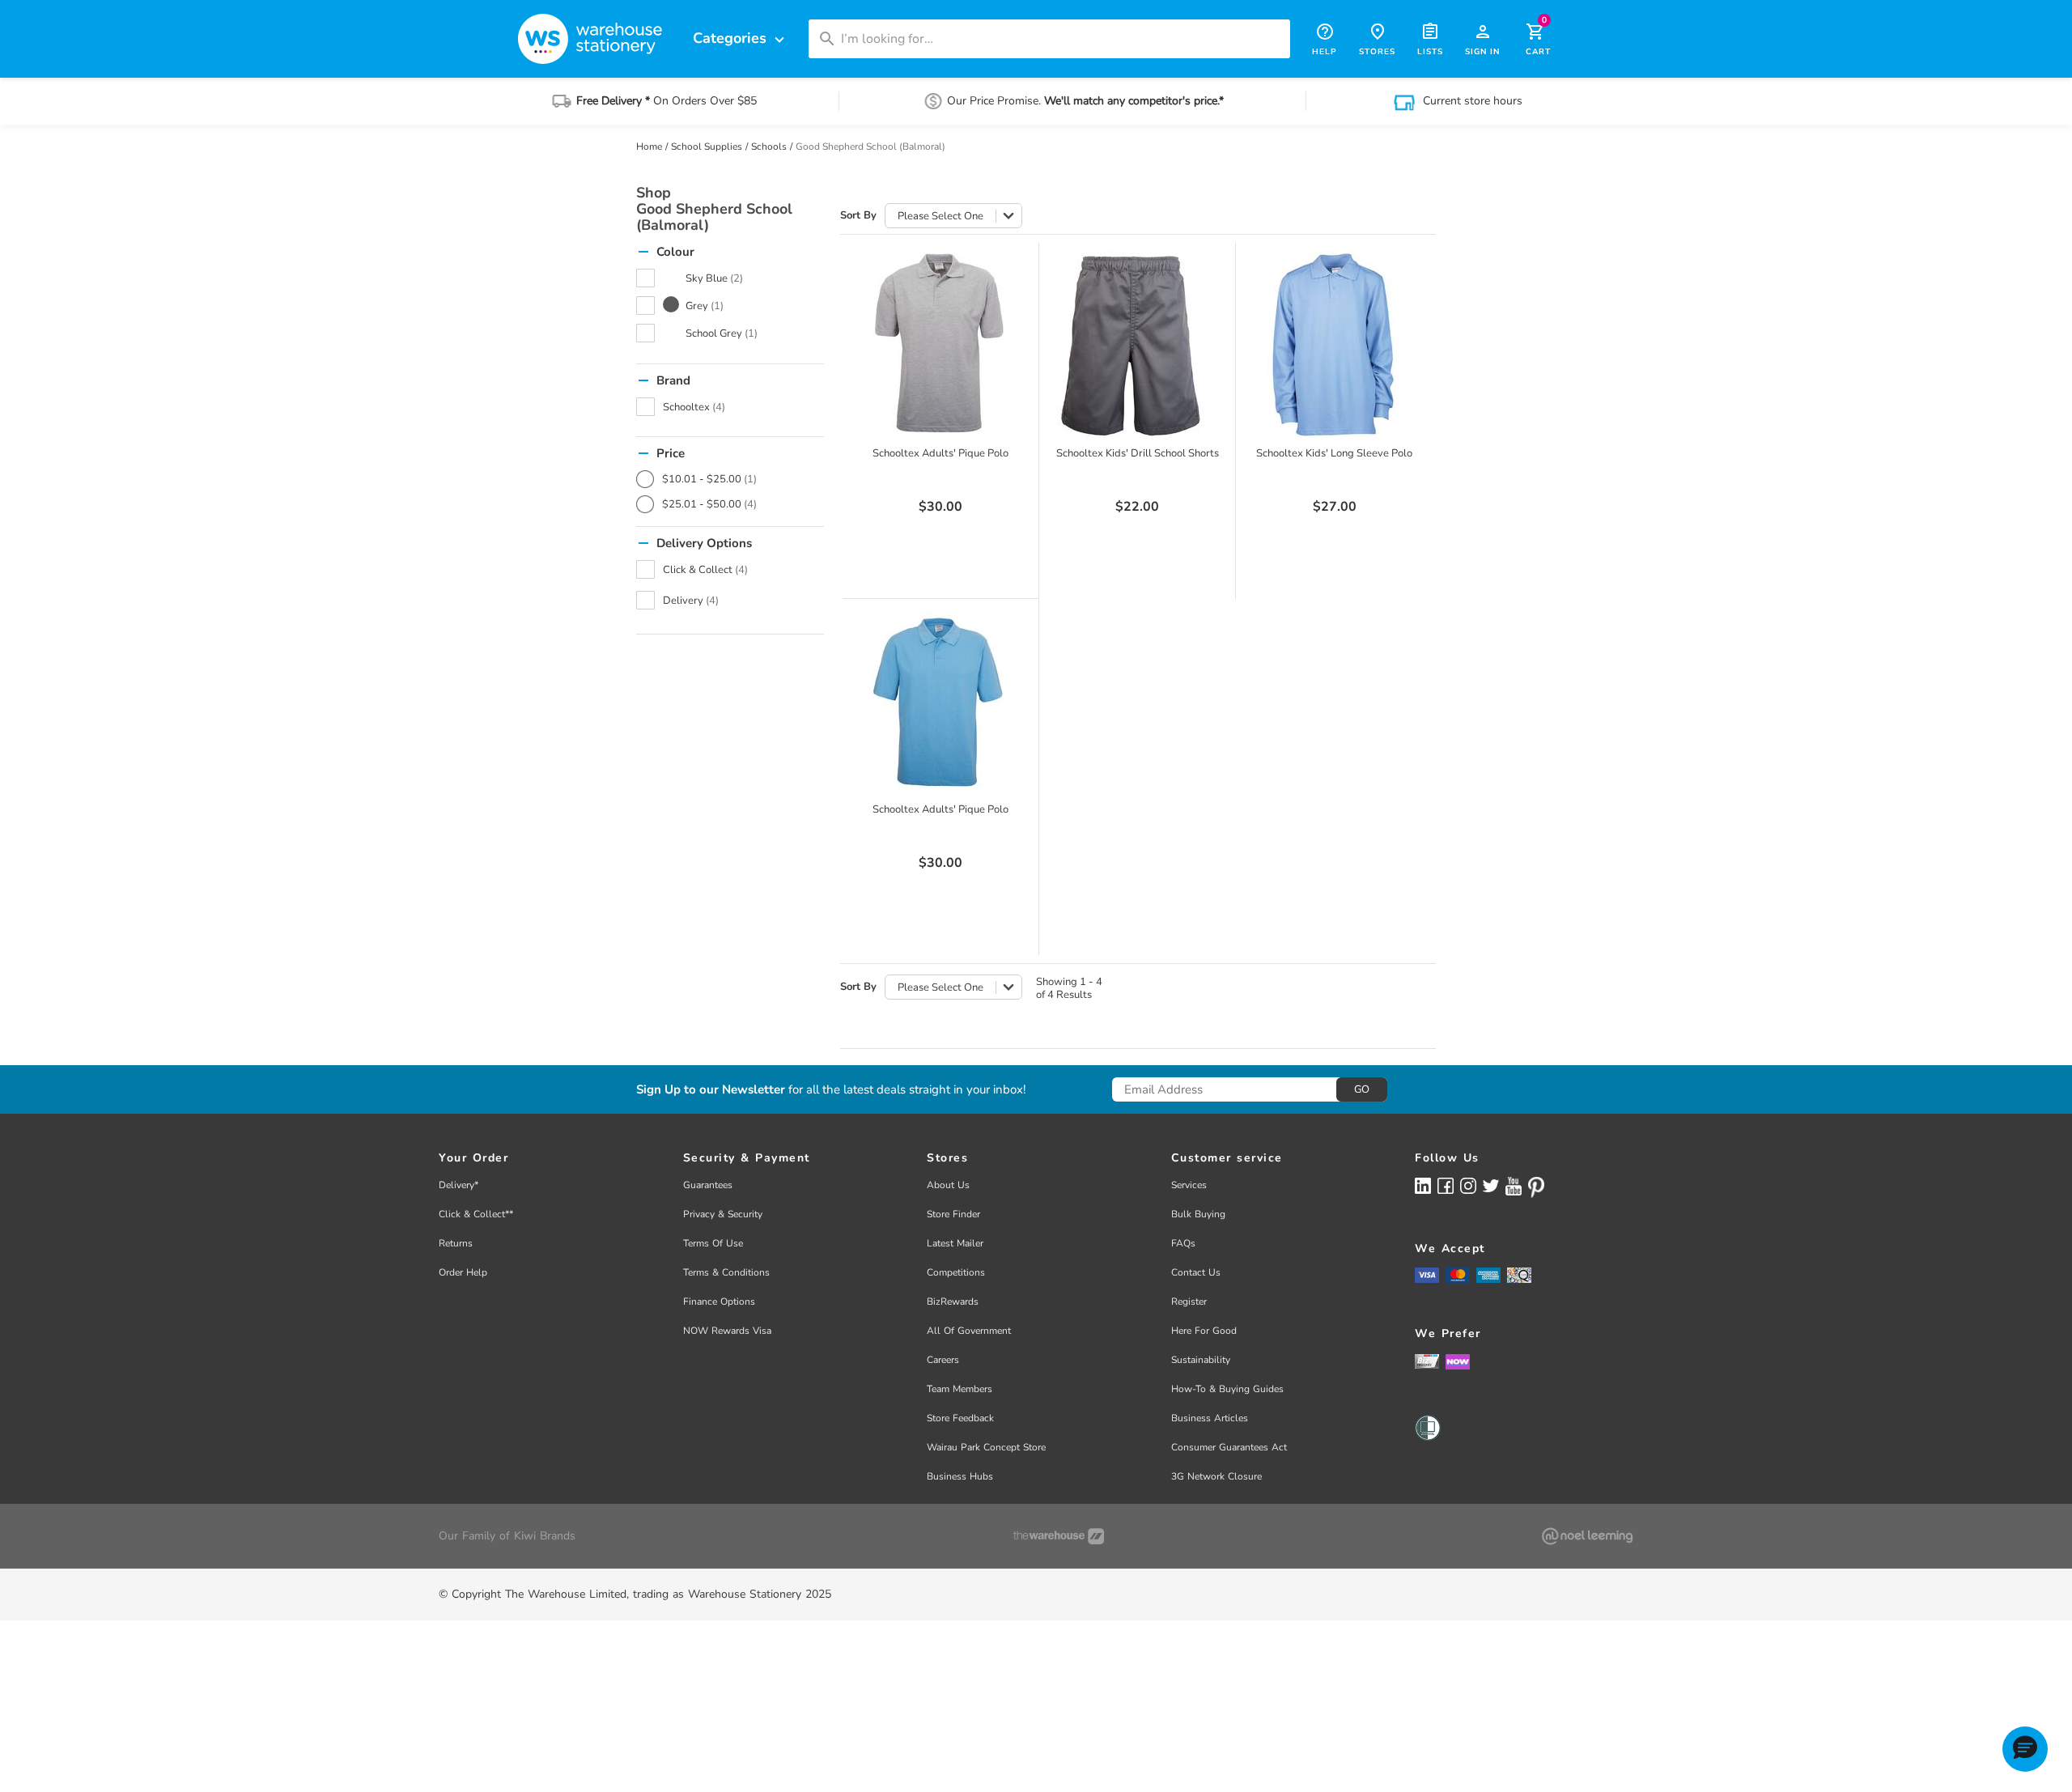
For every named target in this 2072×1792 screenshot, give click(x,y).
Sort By (858, 216)
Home (649, 147)
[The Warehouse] (1059, 1536)
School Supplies (707, 147)
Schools (769, 147)
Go (1362, 1089)
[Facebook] (1446, 1185)
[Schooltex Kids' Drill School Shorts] (1137, 345)
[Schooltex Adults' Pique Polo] (940, 345)
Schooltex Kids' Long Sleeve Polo (1334, 453)
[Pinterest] (1536, 1187)
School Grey (722, 333)
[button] (2025, 1749)
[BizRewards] (1427, 1361)
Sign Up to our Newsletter (711, 1090)
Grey (705, 306)
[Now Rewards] (1458, 1361)
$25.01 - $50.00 (709, 504)
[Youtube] (1514, 1186)
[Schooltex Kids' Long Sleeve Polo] (1335, 345)
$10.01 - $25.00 (709, 479)
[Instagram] (1468, 1185)
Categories (741, 38)
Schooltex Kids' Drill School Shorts (1138, 453)
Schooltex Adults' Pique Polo (940, 453)
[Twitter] (1491, 1185)
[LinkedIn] (1423, 1185)
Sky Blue (714, 278)
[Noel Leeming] (1587, 1536)
